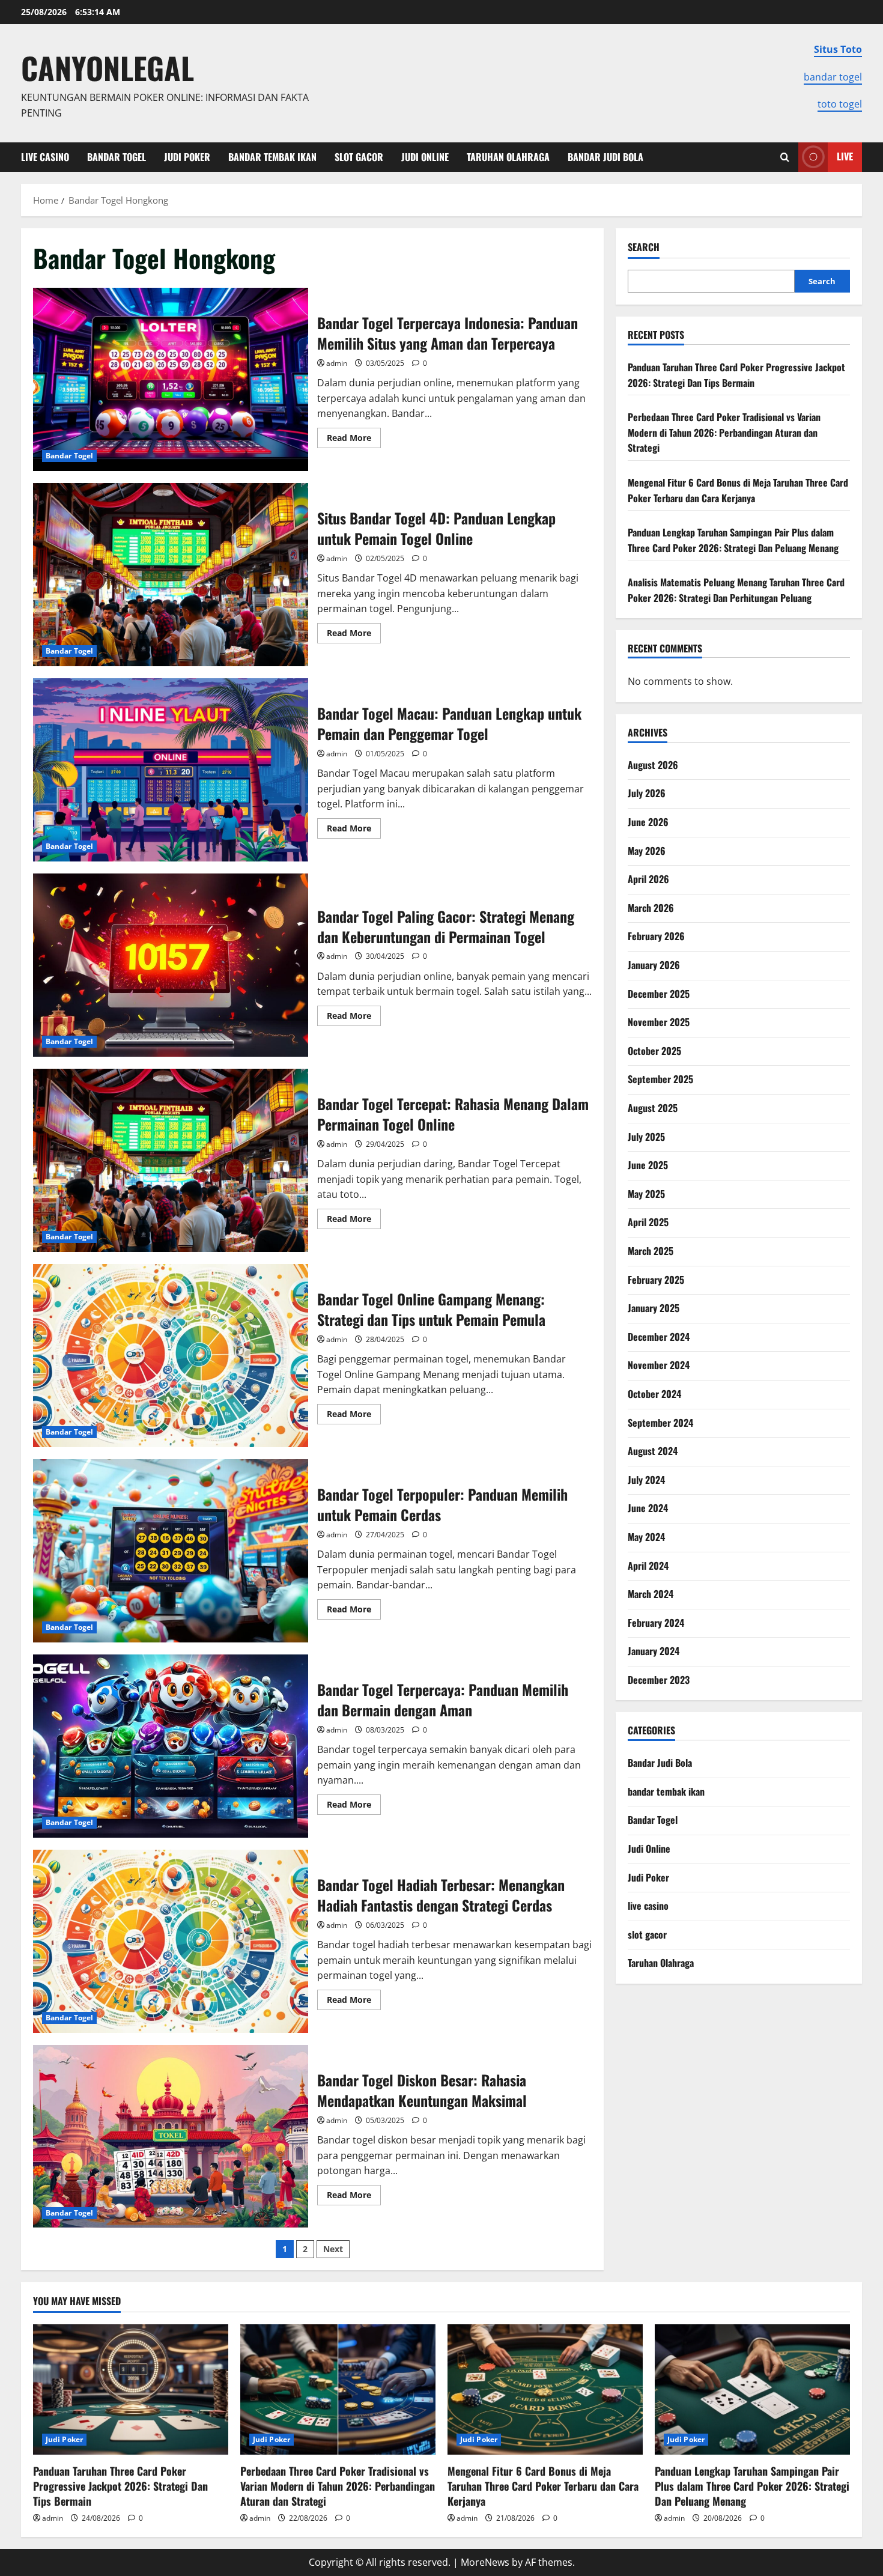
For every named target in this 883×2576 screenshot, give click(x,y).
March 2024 (651, 1594)
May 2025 (646, 1194)
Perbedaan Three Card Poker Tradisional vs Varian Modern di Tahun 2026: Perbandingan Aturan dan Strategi (724, 432)
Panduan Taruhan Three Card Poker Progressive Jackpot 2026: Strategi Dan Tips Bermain (736, 375)
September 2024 (660, 1423)
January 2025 (654, 1308)
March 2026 (651, 908)
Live (845, 156)
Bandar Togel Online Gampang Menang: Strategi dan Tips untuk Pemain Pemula (171, 1356)
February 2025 (656, 1280)
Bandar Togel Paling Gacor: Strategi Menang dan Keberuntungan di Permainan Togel (171, 965)
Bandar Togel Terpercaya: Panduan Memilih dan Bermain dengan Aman (171, 1746)
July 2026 (647, 793)
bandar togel (833, 77)
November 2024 (659, 1365)
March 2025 (651, 1251)
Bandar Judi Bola (605, 157)
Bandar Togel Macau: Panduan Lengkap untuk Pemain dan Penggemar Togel (171, 770)
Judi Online (425, 157)
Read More (354, 440)
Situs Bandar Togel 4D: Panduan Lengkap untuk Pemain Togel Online (171, 575)
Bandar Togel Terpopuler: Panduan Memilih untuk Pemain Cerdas (171, 1551)
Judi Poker (187, 157)
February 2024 (656, 1623)
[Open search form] (785, 157)
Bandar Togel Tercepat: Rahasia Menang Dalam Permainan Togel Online (171, 1160)
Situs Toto (838, 49)
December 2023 (659, 1680)
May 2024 (646, 1537)
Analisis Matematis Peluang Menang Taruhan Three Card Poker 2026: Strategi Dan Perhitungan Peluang (736, 590)
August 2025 (653, 1108)
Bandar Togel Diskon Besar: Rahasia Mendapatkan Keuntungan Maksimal (171, 2137)
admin (337, 363)
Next (333, 2249)
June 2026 (648, 822)
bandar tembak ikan (272, 157)
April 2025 (648, 1222)
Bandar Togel (117, 157)
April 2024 (648, 1566)
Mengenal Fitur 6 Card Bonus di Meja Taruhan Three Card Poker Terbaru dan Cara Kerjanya (738, 490)
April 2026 (648, 879)
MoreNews (485, 2562)
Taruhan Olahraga (508, 157)
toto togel (840, 104)
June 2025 (648, 1165)
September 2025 (660, 1079)
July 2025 (646, 1137)
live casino (45, 157)
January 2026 (654, 965)
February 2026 (656, 936)
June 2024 (648, 1508)
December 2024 (659, 1337)
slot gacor (359, 157)
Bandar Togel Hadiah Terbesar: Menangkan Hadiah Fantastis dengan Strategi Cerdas (171, 1941)
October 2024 (654, 1394)
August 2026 (653, 765)
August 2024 (653, 1451)
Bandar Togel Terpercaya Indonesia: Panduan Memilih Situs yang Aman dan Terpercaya (171, 379)
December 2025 (659, 994)
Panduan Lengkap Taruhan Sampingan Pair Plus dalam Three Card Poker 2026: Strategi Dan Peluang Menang (733, 540)
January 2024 (654, 1651)
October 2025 (654, 1051)
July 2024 (646, 1480)
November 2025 (659, 1022)
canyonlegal (108, 67)
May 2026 (647, 851)
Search (644, 247)
